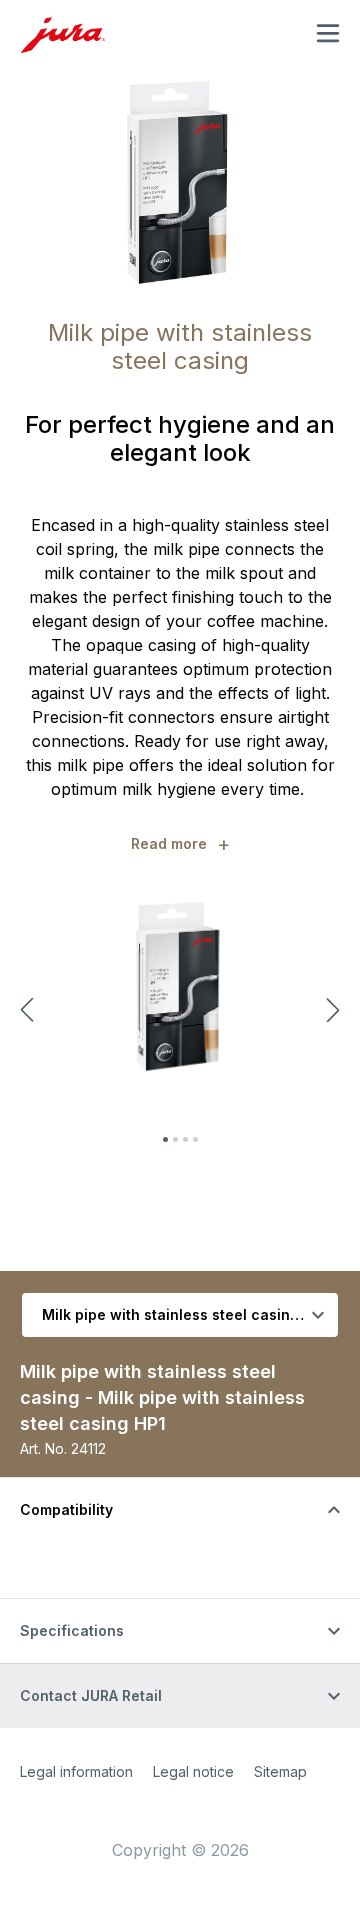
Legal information (76, 1771)
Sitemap (280, 1771)
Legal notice (193, 1771)
